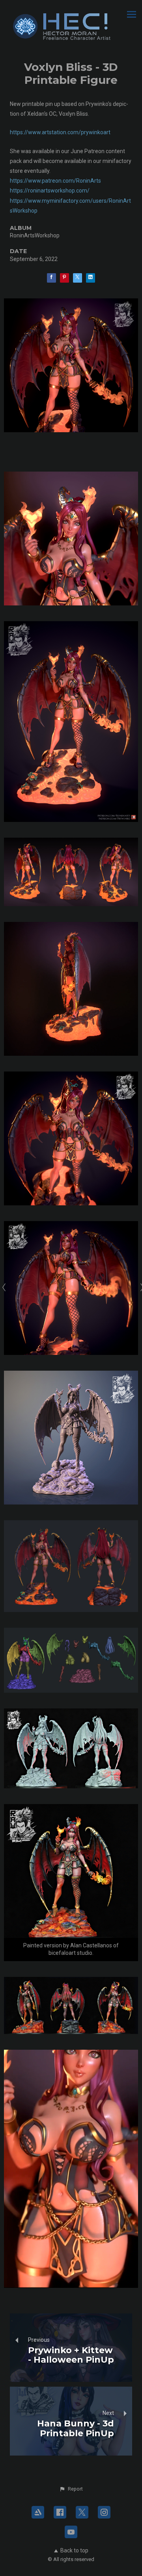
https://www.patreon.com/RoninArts (55, 181)
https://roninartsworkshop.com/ (50, 191)
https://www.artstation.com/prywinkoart (60, 132)
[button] (71, 2489)
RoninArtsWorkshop (35, 235)
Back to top (74, 2550)
